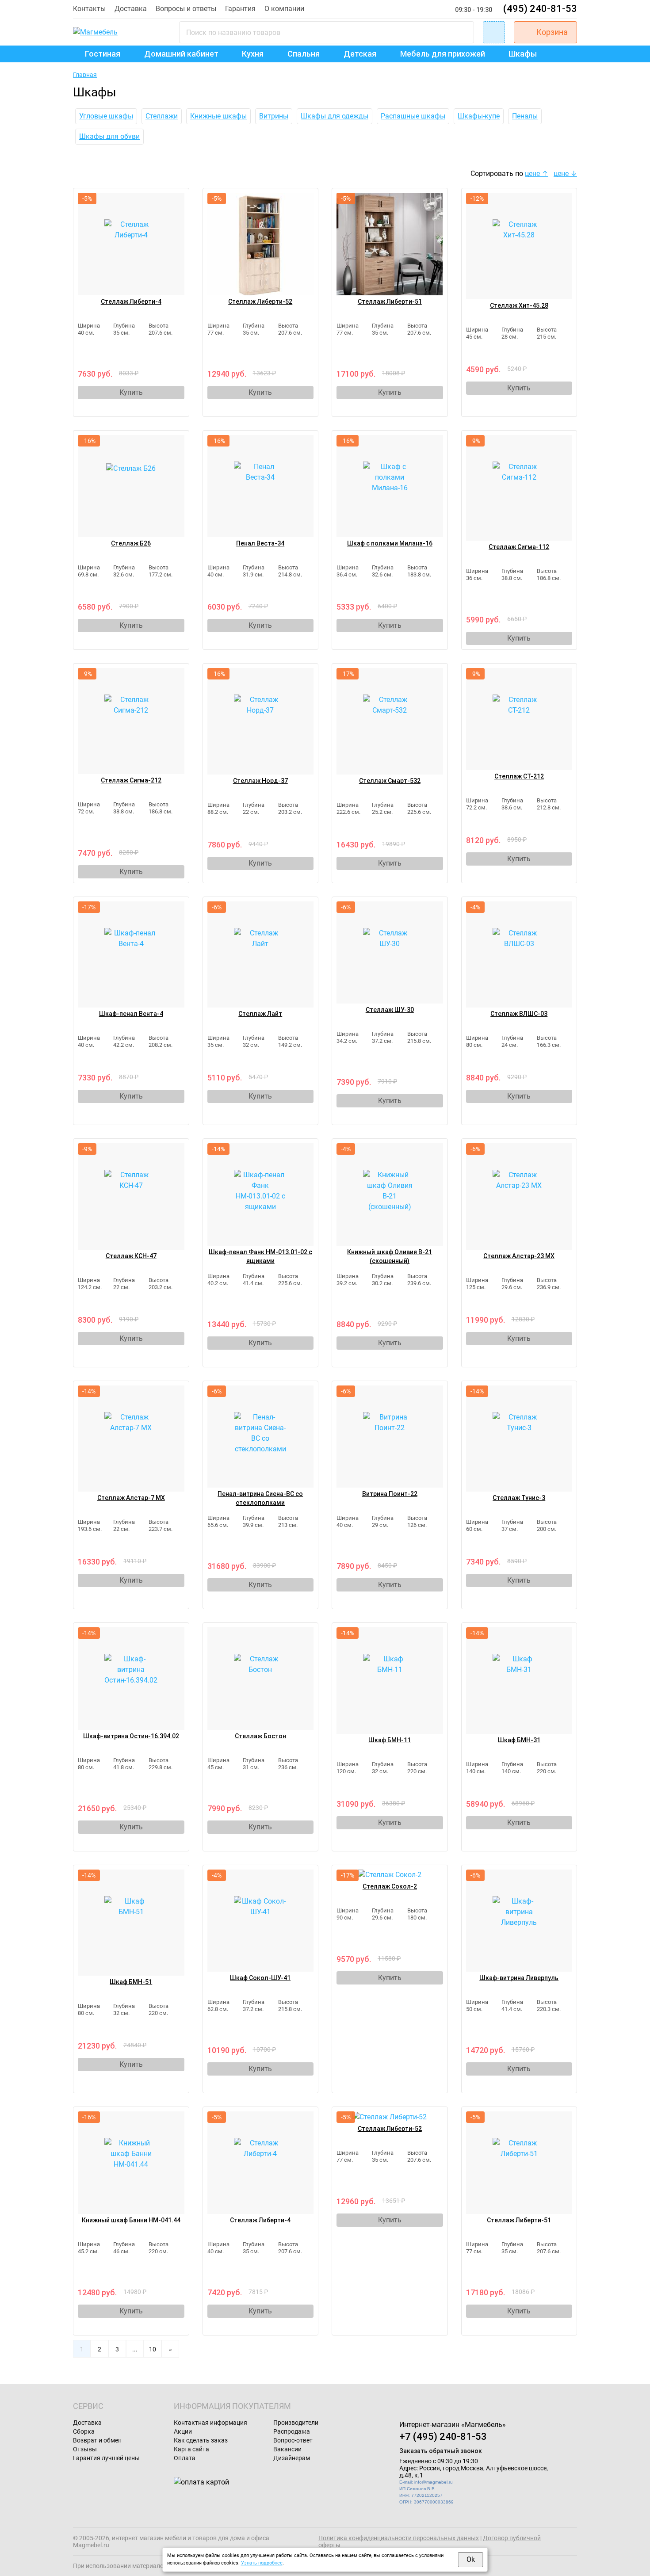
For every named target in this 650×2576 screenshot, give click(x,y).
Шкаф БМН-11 (390, 1740)
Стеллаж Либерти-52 (260, 301)
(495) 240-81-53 (540, 9)
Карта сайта (191, 2449)
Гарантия (240, 9)
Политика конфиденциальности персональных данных (399, 2538)
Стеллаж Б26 (131, 543)
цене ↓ (565, 174)
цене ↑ (537, 174)
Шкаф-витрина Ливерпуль (519, 1978)
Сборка (84, 2431)
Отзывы (85, 2449)
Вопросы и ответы (186, 9)
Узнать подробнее (262, 2563)
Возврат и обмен (97, 2440)
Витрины (274, 116)
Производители (296, 2423)
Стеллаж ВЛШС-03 (519, 1014)
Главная (85, 75)
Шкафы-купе (479, 116)
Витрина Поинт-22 (390, 1494)
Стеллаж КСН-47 (131, 1256)
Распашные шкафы (413, 116)
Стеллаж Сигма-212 (131, 780)
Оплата (185, 2458)
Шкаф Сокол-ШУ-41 (260, 1978)
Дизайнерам (292, 2458)
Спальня (304, 54)
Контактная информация (210, 2423)
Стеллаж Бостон (260, 1736)
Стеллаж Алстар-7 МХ (131, 1498)
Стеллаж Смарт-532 (390, 781)
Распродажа (292, 2431)
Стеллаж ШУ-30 (390, 1010)
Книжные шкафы (218, 116)
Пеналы (525, 116)
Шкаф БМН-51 (131, 1982)
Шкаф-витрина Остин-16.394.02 (131, 1736)
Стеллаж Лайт (260, 1014)
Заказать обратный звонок (441, 2451)
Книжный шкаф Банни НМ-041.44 (131, 2220)
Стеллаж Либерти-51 (390, 301)
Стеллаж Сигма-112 (519, 547)
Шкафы (523, 54)
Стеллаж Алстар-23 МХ (519, 1256)
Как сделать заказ (201, 2440)
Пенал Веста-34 (260, 543)
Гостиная (103, 54)
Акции (183, 2431)
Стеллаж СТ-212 (519, 776)
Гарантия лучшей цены (106, 2458)
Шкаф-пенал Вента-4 (131, 1014)
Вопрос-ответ (293, 2440)
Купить (131, 392)
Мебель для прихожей (443, 54)
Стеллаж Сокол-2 (390, 1886)
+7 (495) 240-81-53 (443, 2437)
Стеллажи (162, 116)
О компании (284, 9)
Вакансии (287, 2449)
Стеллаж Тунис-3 (519, 1498)
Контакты (89, 9)
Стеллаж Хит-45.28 (519, 305)
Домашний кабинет (181, 54)
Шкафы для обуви (109, 136)
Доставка (131, 9)
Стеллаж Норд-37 (260, 781)
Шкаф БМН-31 (519, 1740)
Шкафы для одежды (335, 116)
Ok (471, 2559)
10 (153, 2349)
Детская (360, 54)
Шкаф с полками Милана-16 (390, 543)
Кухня (253, 54)
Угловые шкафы (106, 116)
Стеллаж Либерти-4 (131, 301)
